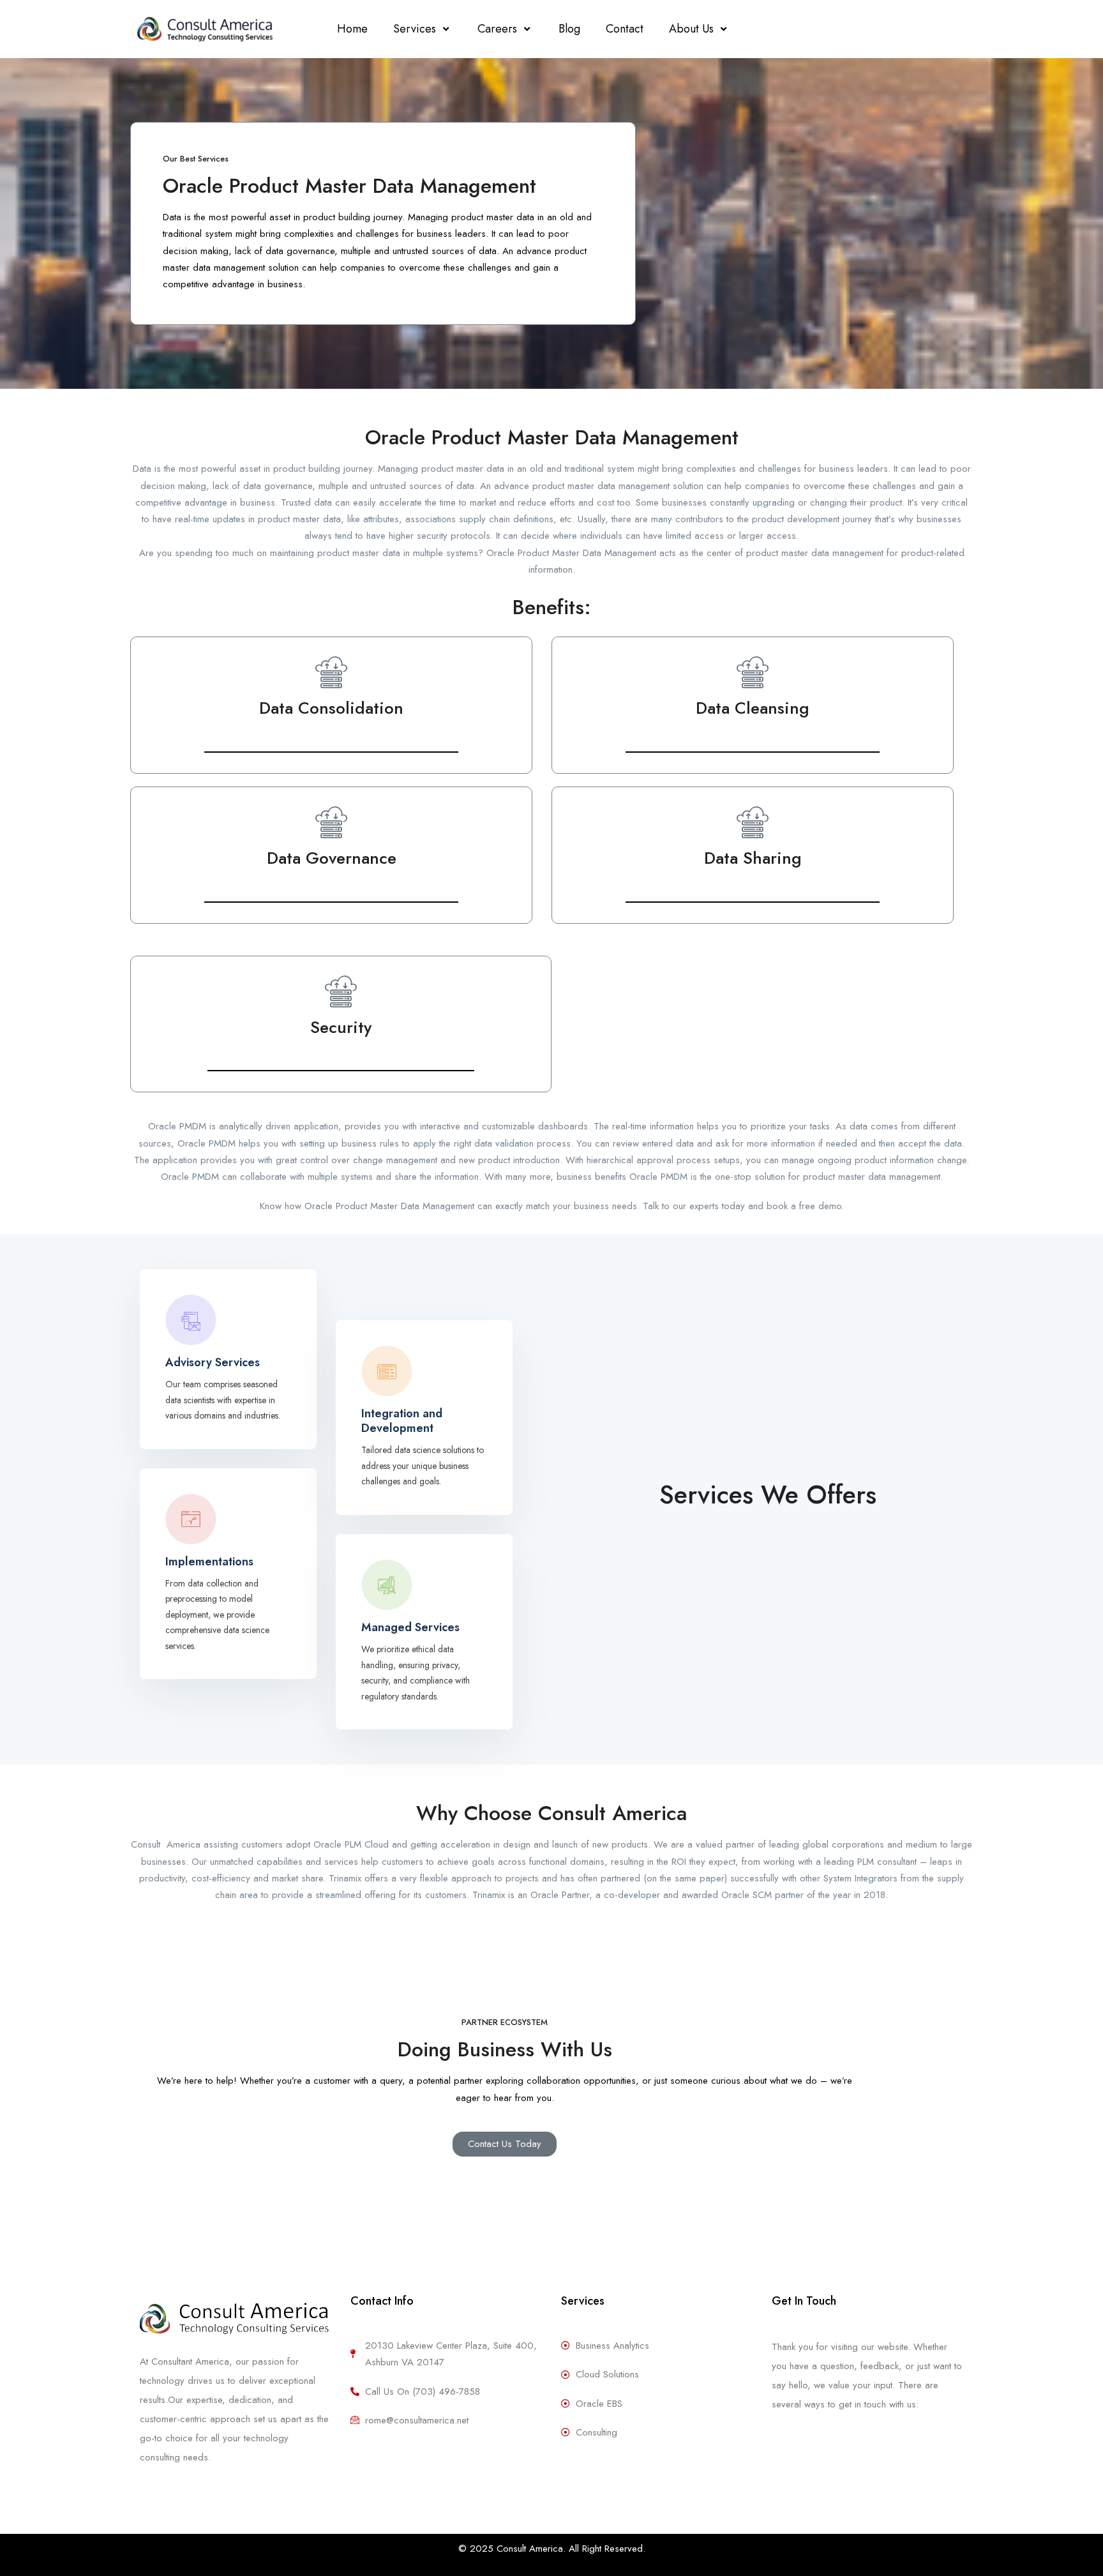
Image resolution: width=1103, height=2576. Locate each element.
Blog (569, 29)
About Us (691, 29)
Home (352, 29)
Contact (625, 29)
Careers (497, 29)
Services (415, 29)
